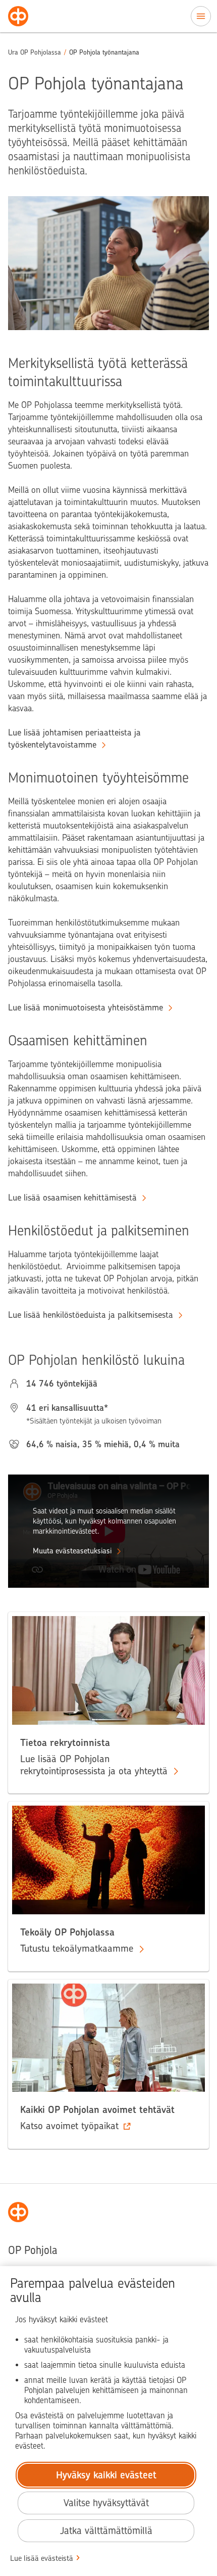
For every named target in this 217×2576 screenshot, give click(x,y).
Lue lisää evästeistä (42, 2558)
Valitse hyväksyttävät (106, 2503)
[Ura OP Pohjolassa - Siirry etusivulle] (18, 16)
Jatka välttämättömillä (106, 2531)
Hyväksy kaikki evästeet (106, 2475)
